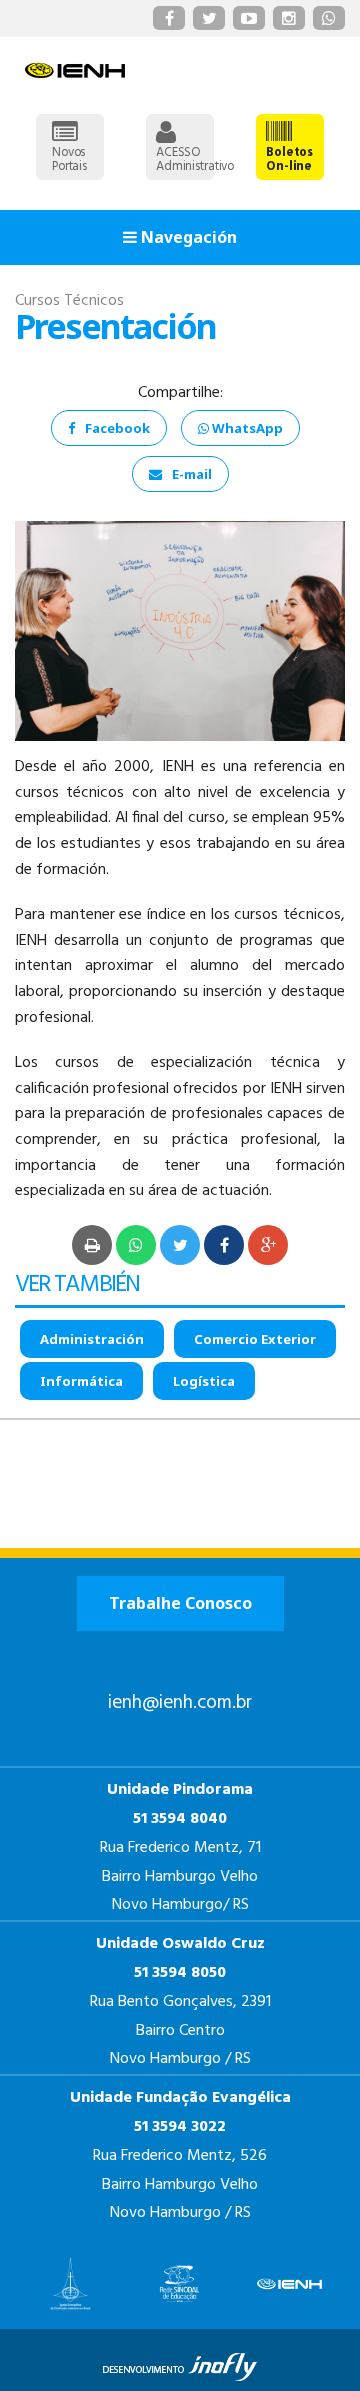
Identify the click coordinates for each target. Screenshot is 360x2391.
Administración (92, 1339)
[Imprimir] (92, 1245)
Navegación (187, 237)
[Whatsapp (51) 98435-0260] (329, 18)
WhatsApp (246, 428)
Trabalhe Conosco (180, 1603)
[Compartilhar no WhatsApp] (136, 1245)
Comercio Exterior (255, 1339)
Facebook (117, 428)
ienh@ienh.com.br (180, 1703)
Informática (81, 1381)
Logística (204, 1381)
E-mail (192, 474)
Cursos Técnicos (69, 301)
